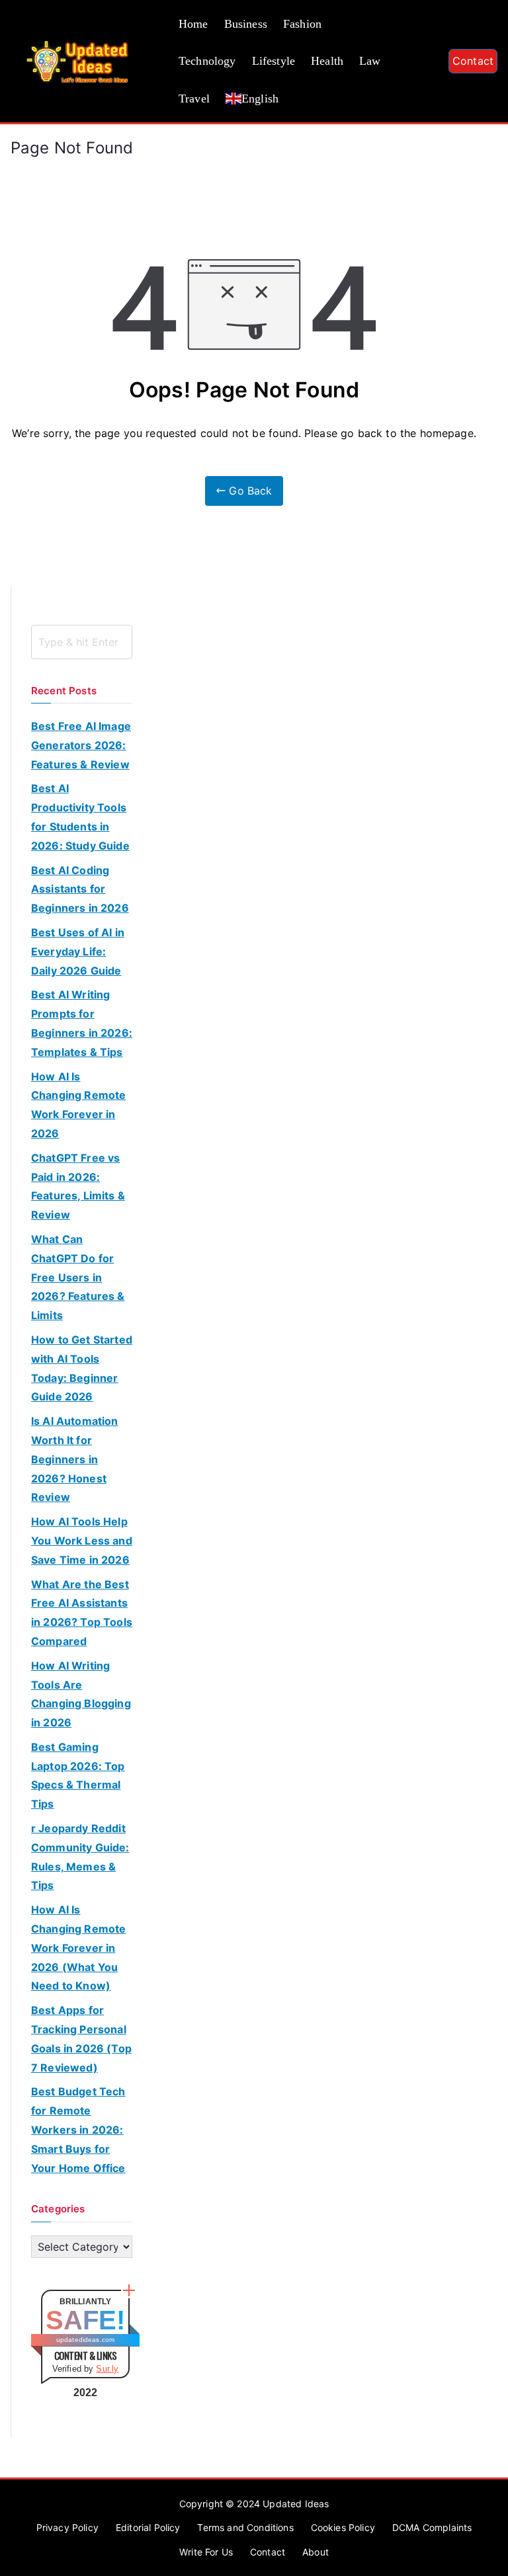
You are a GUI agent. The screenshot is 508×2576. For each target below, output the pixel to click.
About (316, 2552)
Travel (194, 99)
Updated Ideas (296, 2504)
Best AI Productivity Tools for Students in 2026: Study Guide (80, 817)
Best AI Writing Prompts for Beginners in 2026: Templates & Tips (82, 1023)
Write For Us (206, 2552)
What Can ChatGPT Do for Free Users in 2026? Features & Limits (78, 1277)
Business (246, 24)
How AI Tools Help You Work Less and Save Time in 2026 (82, 1541)
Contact (473, 61)
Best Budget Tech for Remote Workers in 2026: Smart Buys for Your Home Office (78, 2129)
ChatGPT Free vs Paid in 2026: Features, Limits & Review (78, 1186)
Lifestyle (274, 61)
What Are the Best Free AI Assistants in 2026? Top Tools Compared (82, 1613)
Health (327, 61)
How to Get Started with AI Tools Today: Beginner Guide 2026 (82, 1368)
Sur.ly (107, 2369)
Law (370, 61)
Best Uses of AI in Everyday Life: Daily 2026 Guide (78, 951)
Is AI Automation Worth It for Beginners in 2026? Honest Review (75, 1459)
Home (193, 24)
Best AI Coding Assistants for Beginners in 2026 (80, 889)
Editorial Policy (148, 2527)
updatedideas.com (86, 2340)
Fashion (302, 24)
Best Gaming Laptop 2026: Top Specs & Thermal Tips (78, 1775)
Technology (207, 61)
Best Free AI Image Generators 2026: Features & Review (81, 745)
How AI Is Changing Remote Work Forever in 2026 (78, 1105)
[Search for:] (82, 642)
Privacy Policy (67, 2527)
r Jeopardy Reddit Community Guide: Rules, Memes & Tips (80, 1857)
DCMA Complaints (432, 2527)
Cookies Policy (343, 2527)
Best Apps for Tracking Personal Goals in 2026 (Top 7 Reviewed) (81, 2038)
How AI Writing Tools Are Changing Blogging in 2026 (81, 1694)
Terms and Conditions (245, 2527)
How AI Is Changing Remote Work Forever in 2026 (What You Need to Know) (78, 1948)
